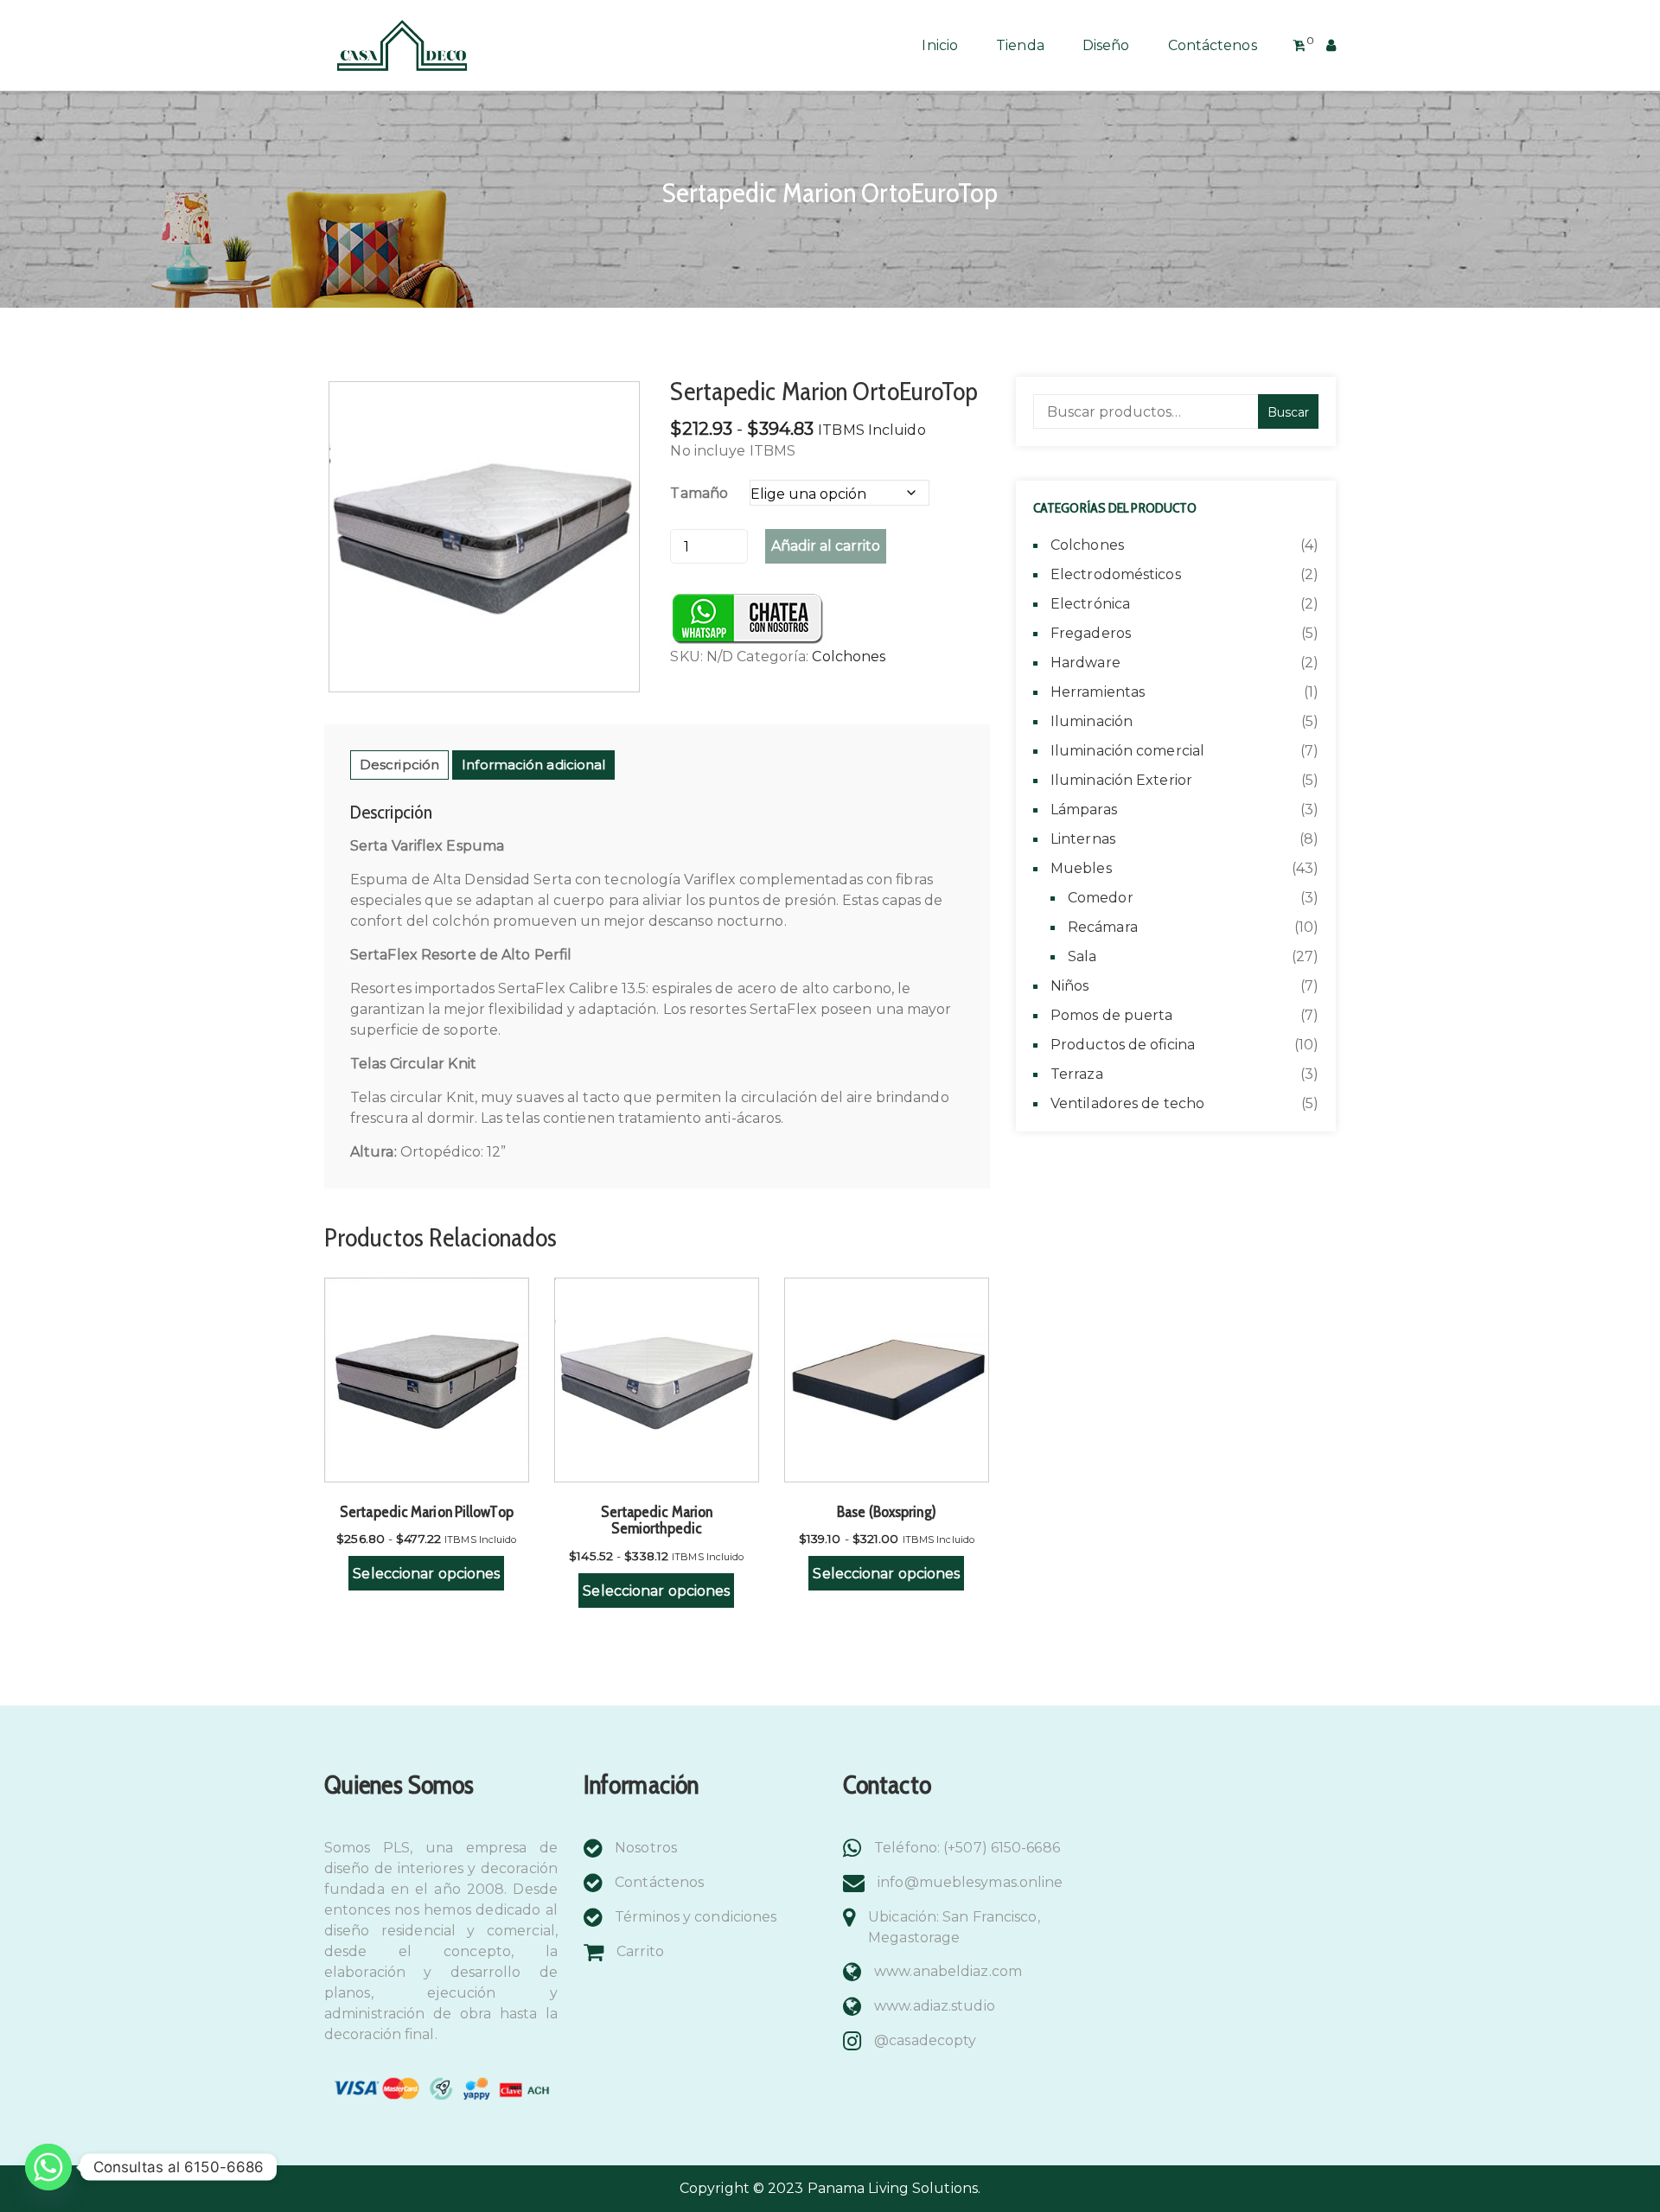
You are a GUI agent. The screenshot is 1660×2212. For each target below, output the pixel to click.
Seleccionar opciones (426, 1574)
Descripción (399, 765)
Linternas (1083, 839)
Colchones (849, 657)
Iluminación (1092, 721)
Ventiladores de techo (1127, 1103)
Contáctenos (1213, 45)
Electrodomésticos (1116, 574)
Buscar (1288, 412)
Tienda (1020, 45)
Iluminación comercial (1127, 751)
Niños (1070, 986)
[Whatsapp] (48, 2167)
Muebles (1081, 868)
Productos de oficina (1123, 1045)
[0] (1299, 46)
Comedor (1101, 898)
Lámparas (1084, 810)
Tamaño (699, 493)
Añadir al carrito (826, 546)
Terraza (1077, 1074)
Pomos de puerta (1112, 1015)
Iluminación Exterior (1121, 780)
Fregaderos (1091, 633)
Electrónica (1090, 604)
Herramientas (1098, 692)
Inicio (940, 45)
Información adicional (533, 765)
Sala (1082, 956)
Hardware (1085, 663)
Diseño (1106, 45)
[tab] (399, 765)
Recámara (1103, 927)
